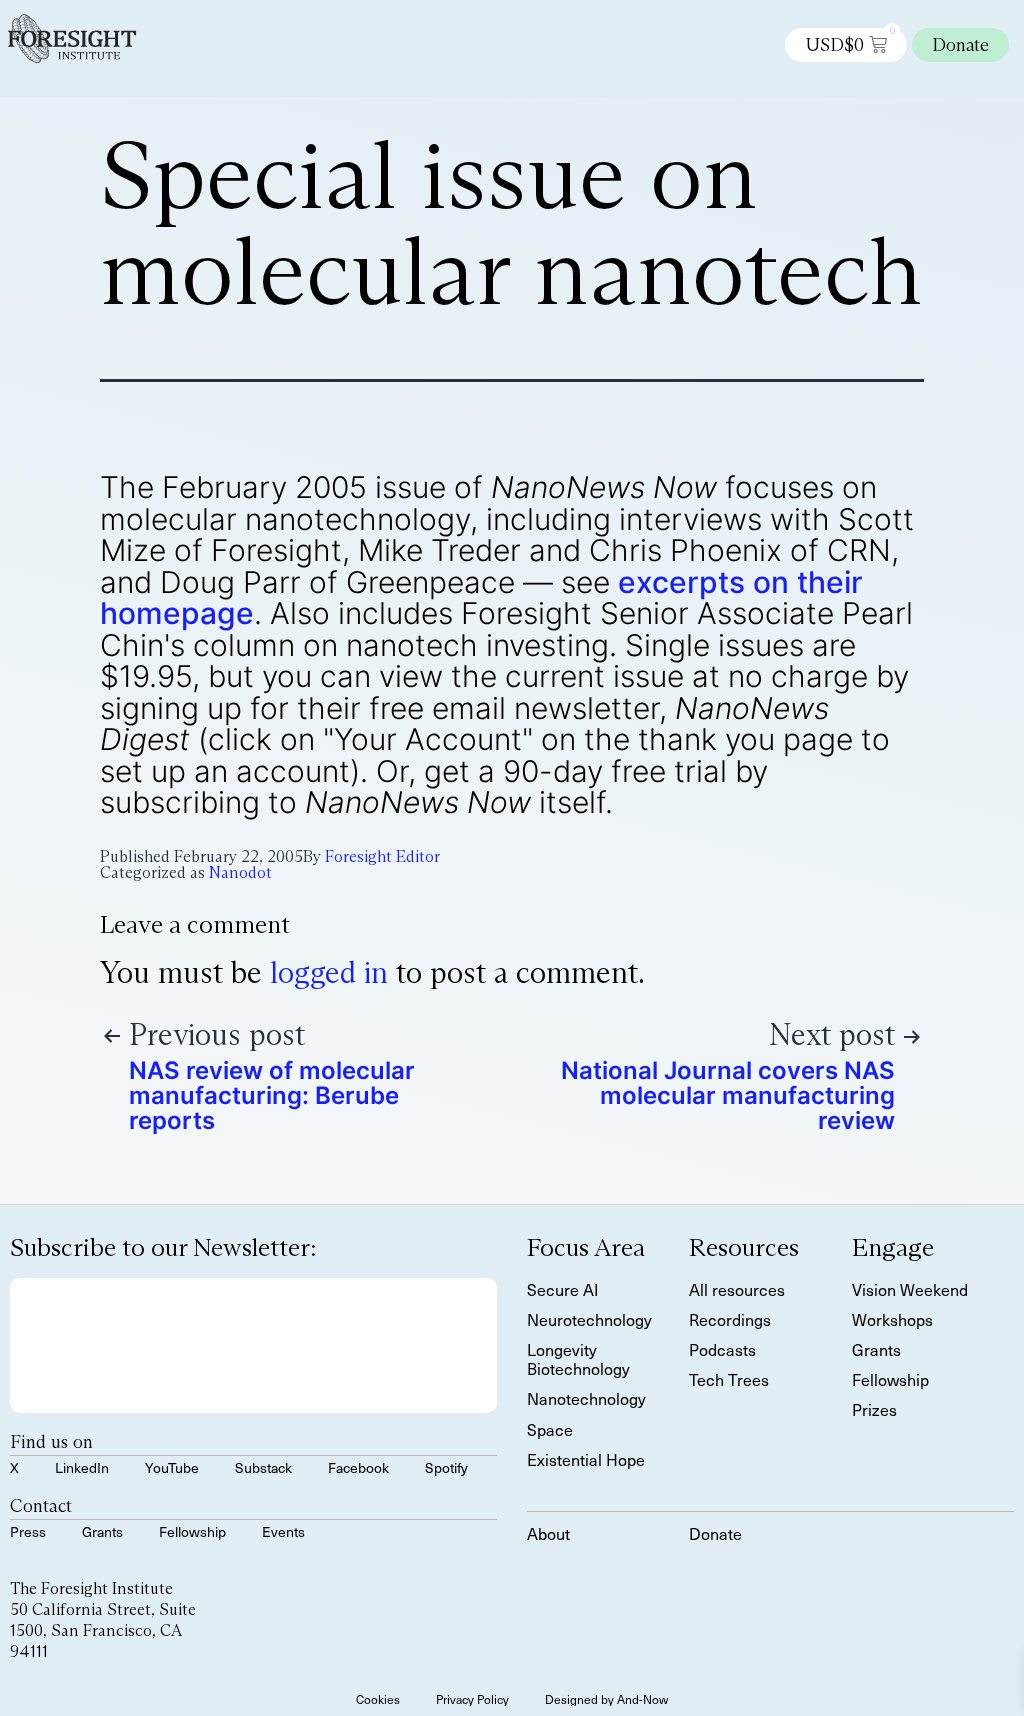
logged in (329, 972)
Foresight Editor (382, 856)
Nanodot (240, 872)
